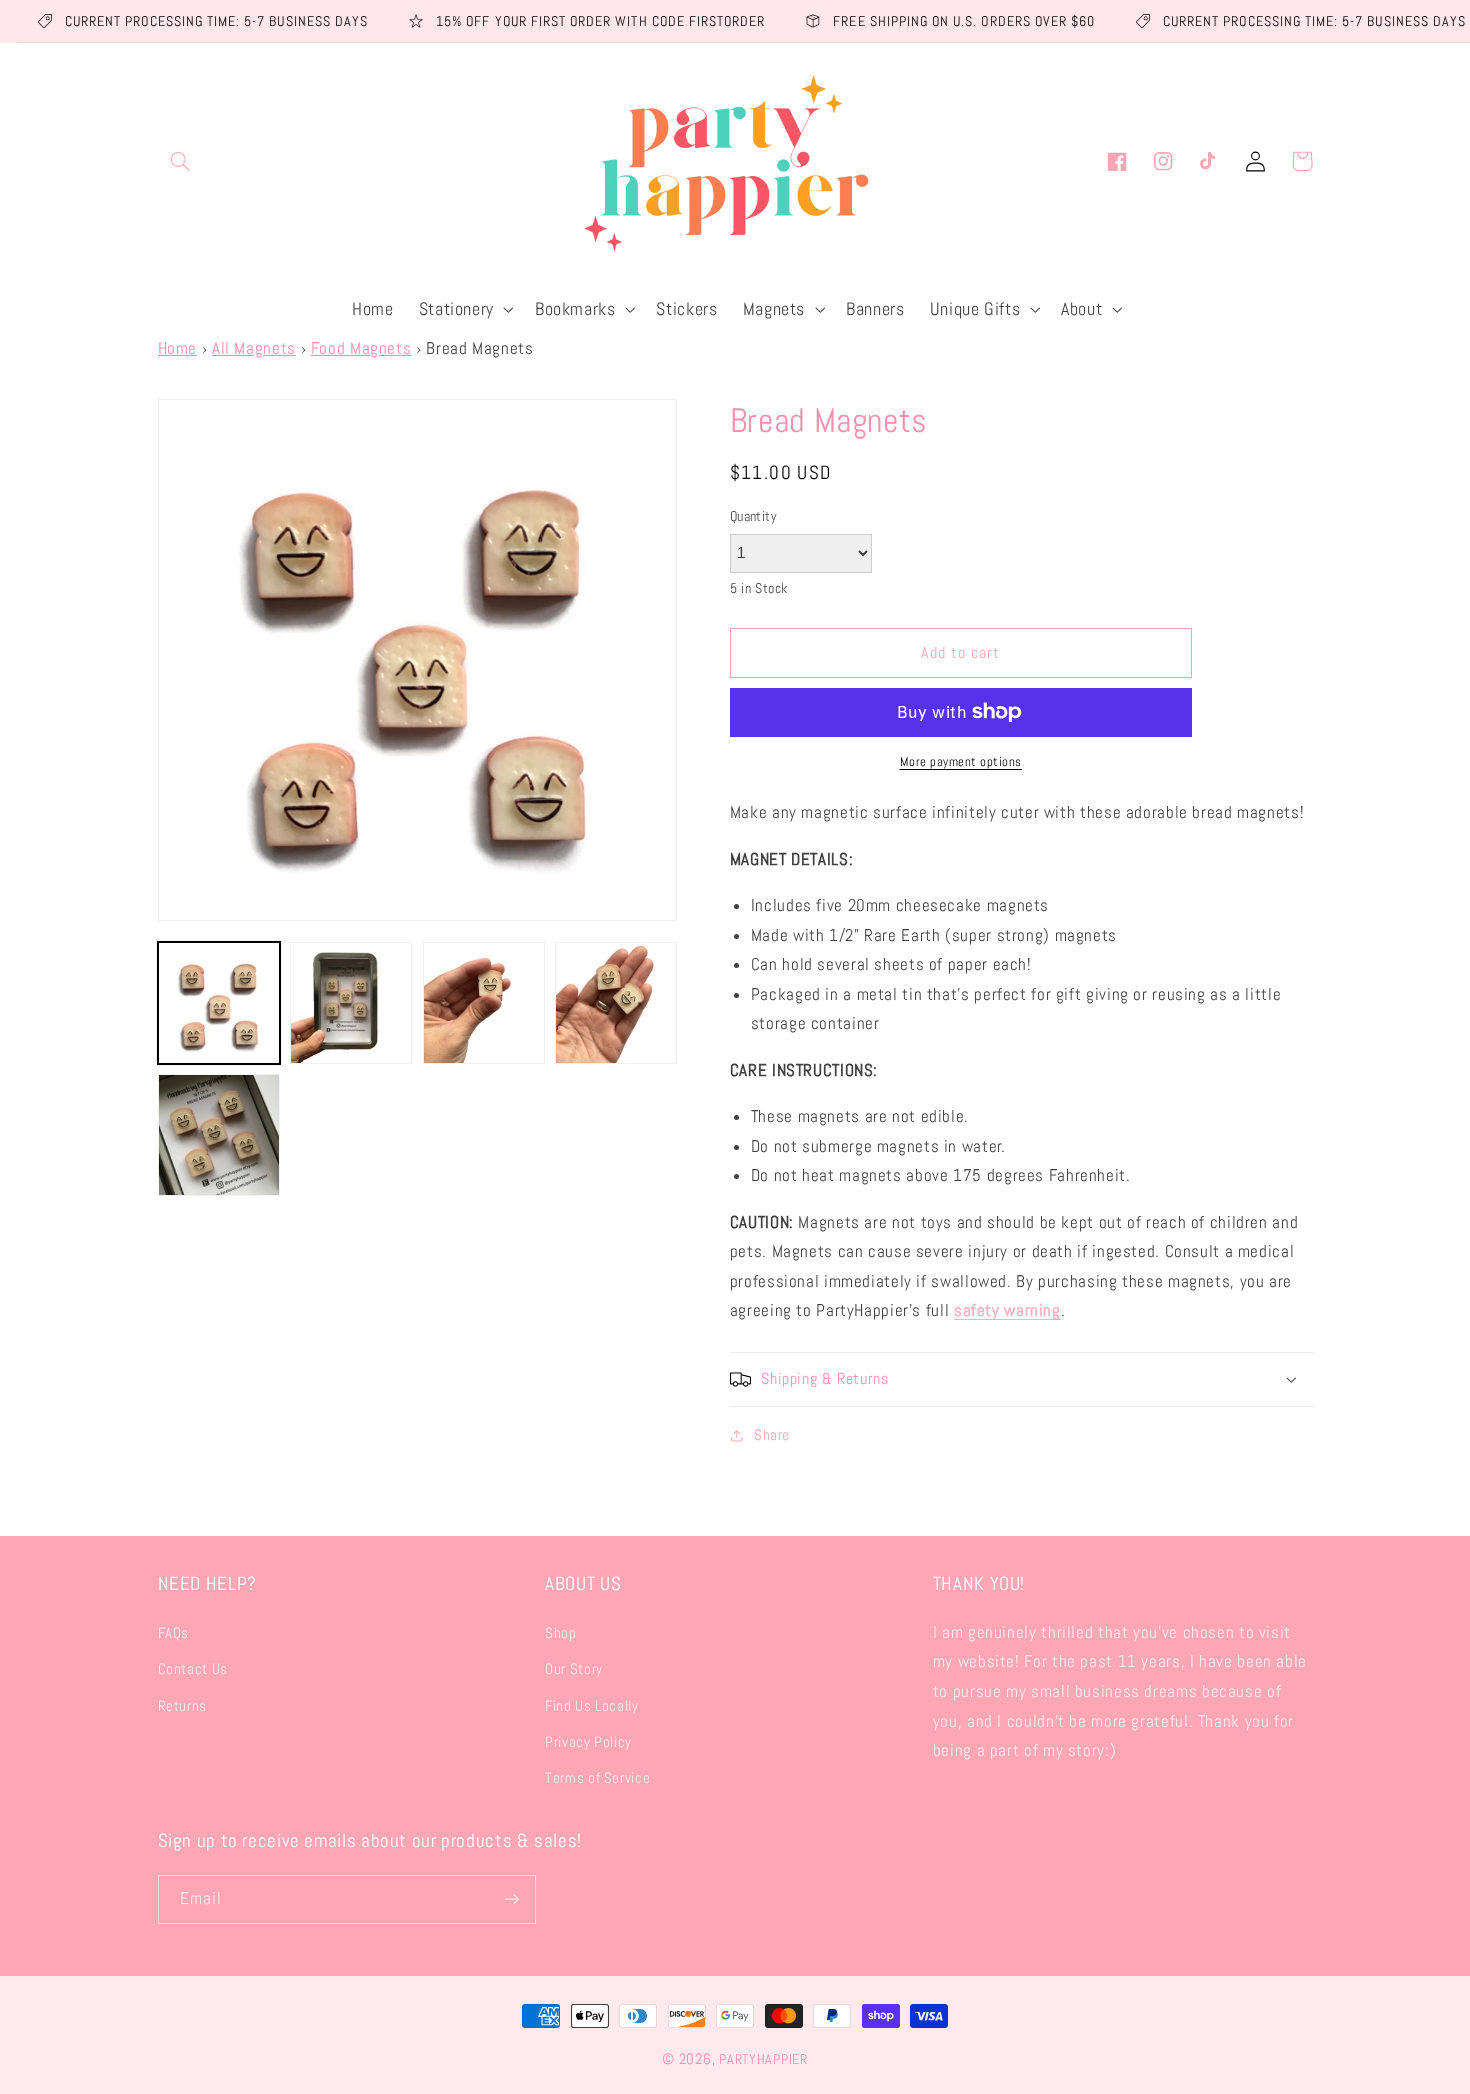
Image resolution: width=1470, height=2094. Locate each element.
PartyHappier (763, 2059)
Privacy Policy (588, 1742)
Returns (182, 1706)
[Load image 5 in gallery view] (219, 1135)
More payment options (961, 762)
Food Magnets (361, 348)
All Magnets (254, 348)
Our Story (574, 1669)
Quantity (753, 516)
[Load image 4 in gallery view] (616, 1003)
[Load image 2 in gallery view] (351, 1003)
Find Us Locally (591, 1706)
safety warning (1007, 1310)
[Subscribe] (511, 1899)
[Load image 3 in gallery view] (484, 1003)
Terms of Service (597, 1778)
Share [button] (772, 1435)
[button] (181, 161)
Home (178, 348)
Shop (561, 1633)
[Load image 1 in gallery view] (219, 1003)
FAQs (174, 1633)
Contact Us (193, 1669)
